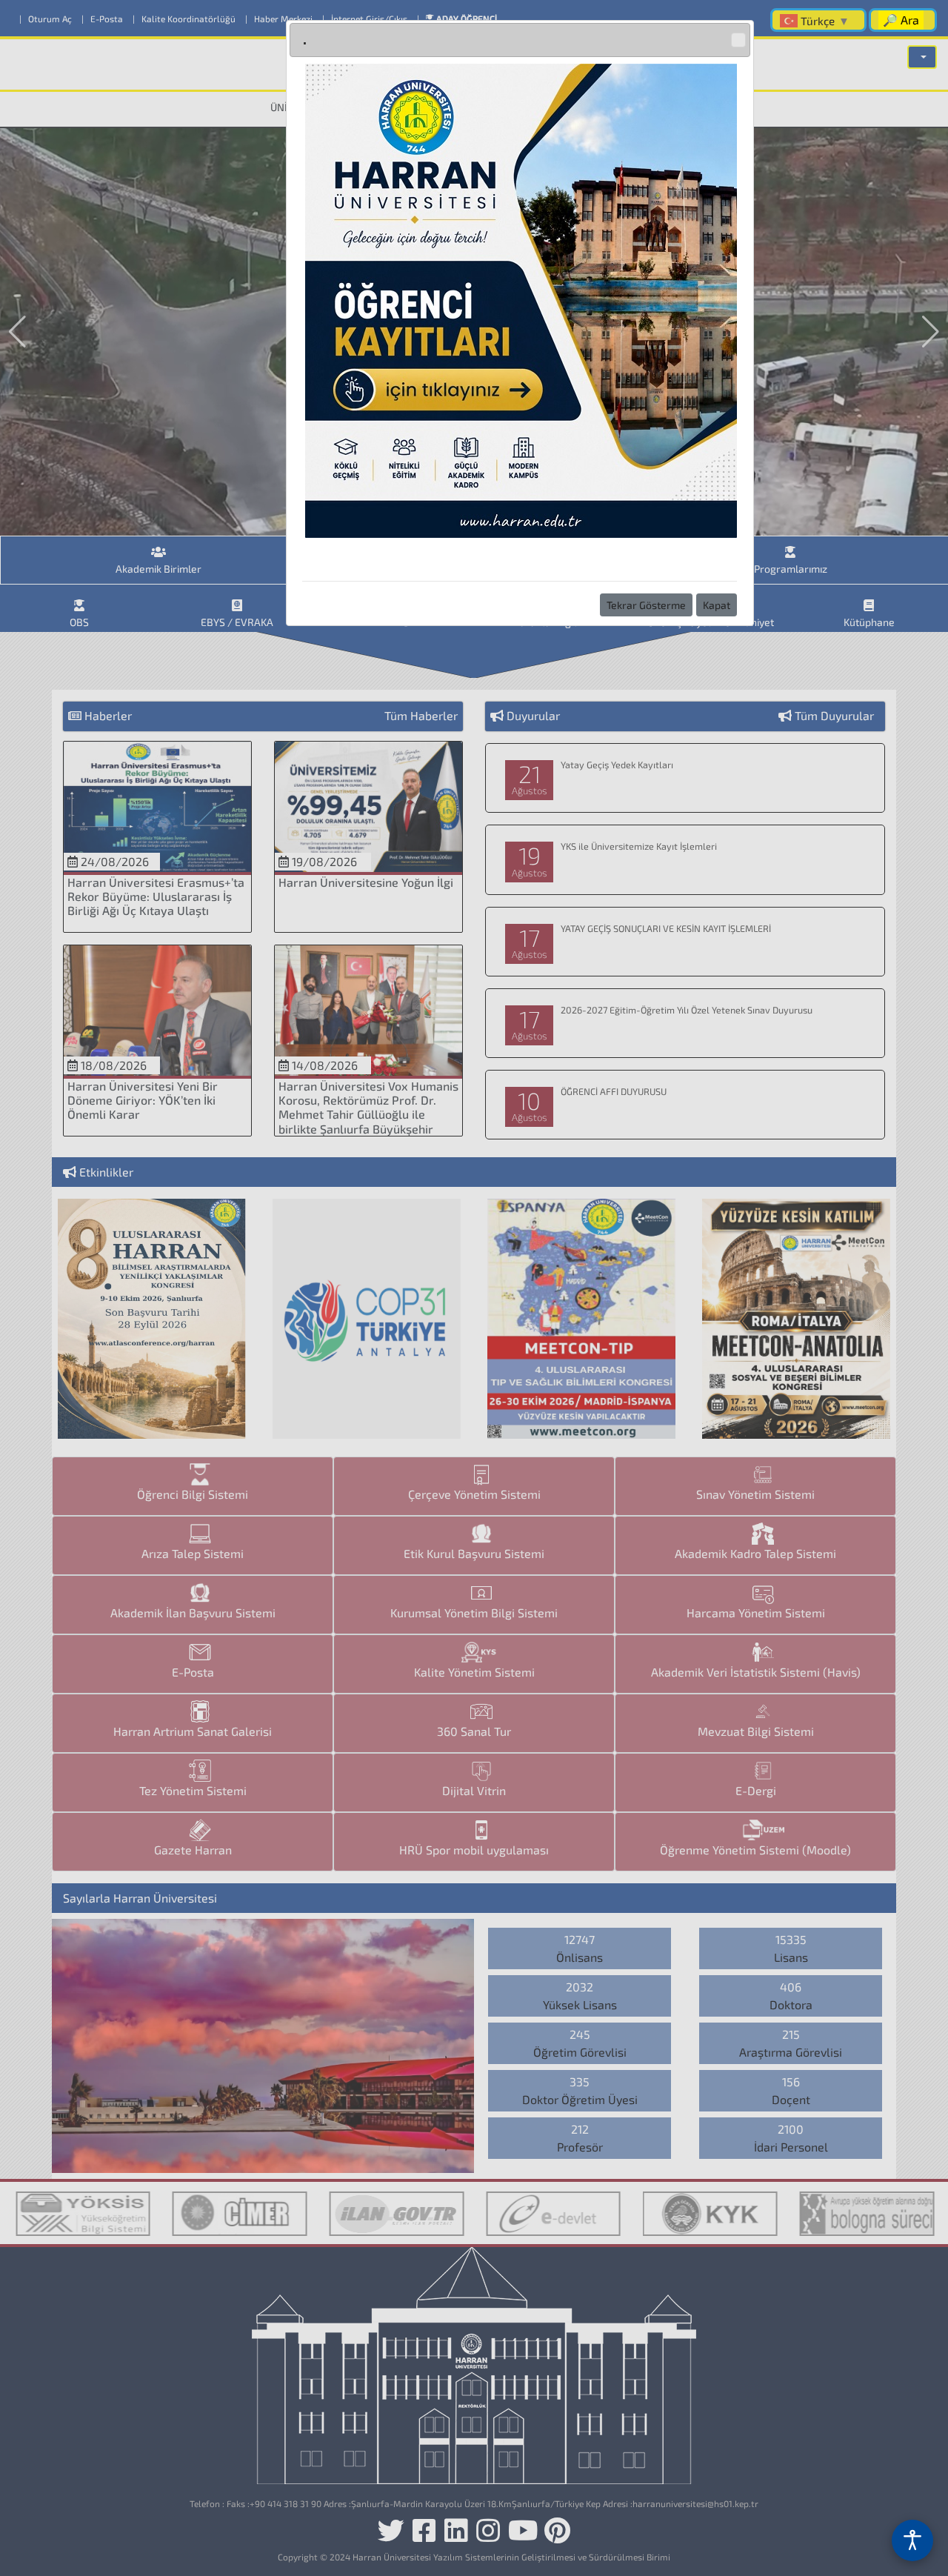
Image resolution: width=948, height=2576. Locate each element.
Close (738, 40)
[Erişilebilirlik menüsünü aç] (912, 2540)
